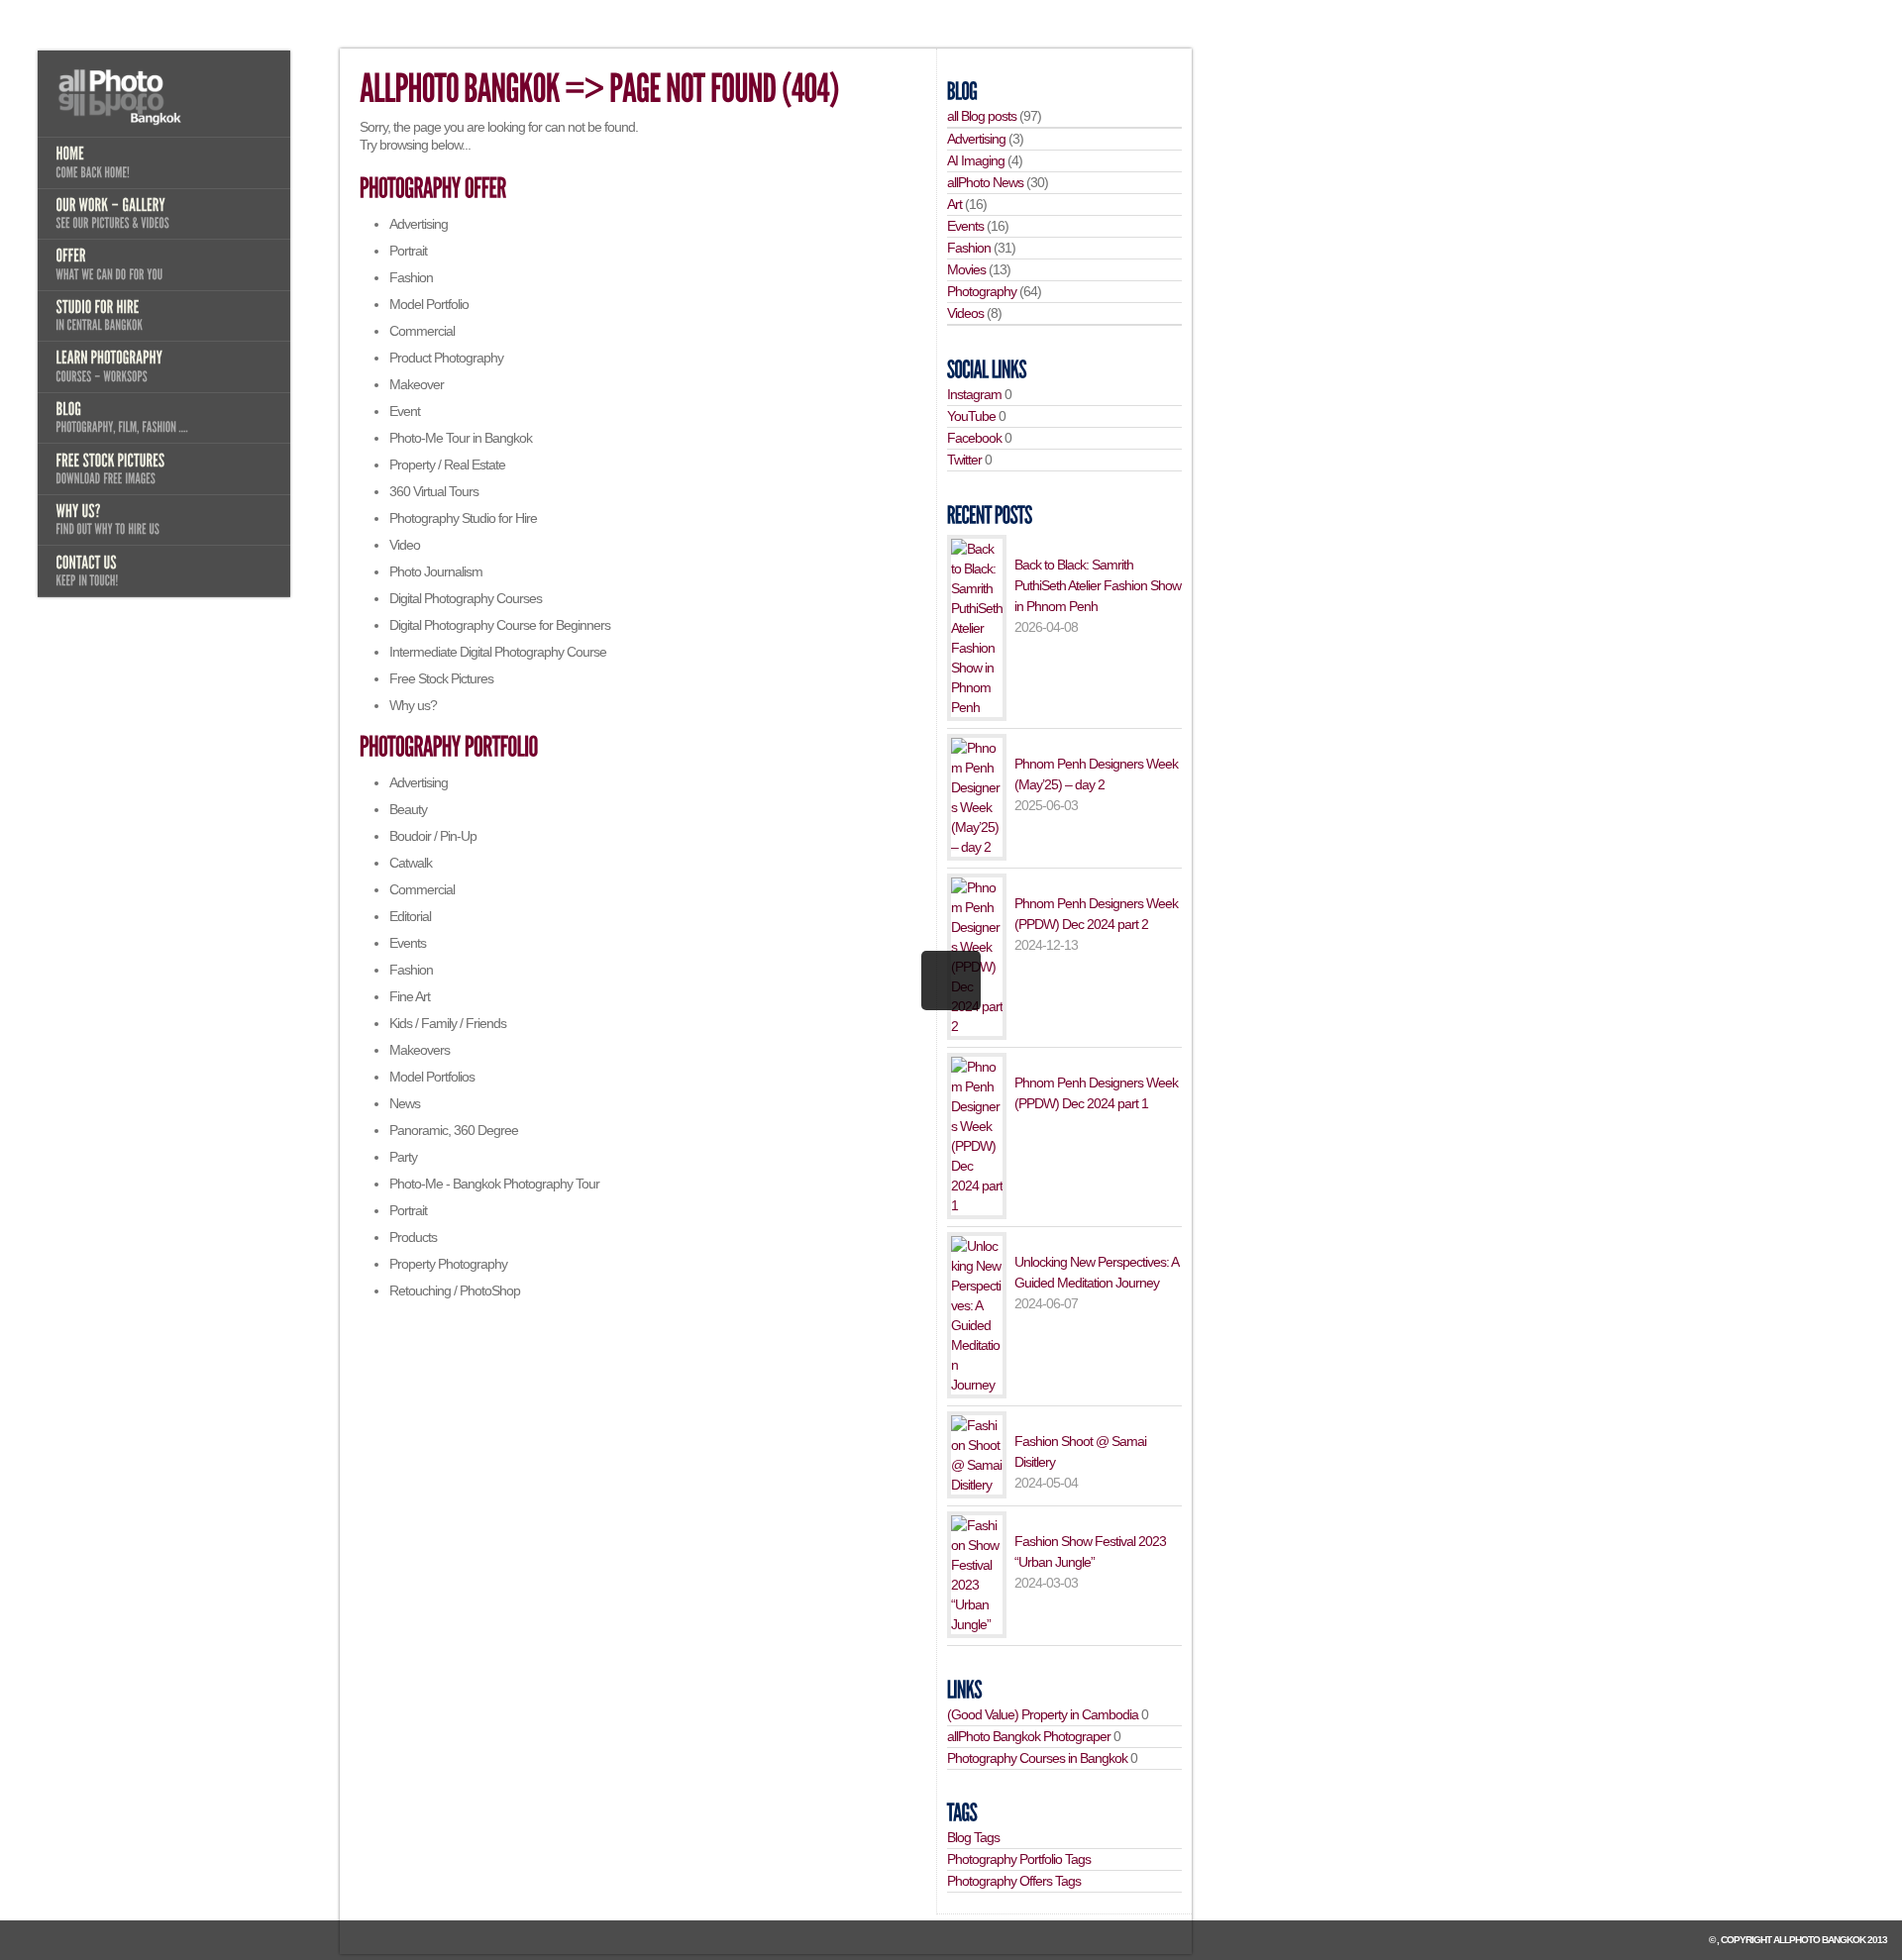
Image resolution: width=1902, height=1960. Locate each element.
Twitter (964, 460)
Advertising (419, 224)
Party (403, 1157)
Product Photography (446, 358)
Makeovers (420, 1050)
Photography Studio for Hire (463, 518)
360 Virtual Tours (434, 491)
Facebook (974, 438)
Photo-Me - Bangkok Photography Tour (494, 1184)
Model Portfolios (432, 1077)
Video (405, 545)
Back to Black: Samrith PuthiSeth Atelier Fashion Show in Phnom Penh (1098, 585)
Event (405, 411)
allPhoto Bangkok (1819, 1940)
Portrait (408, 251)
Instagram (974, 394)
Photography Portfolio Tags (1019, 1859)
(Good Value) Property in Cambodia (1043, 1714)
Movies (966, 269)
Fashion (411, 277)
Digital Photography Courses (466, 598)
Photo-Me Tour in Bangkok (461, 438)
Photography (982, 291)
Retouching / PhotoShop (455, 1290)
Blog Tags (973, 1837)
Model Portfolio (429, 304)
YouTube (971, 416)
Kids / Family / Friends (448, 1023)
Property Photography (448, 1264)
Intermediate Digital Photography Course (498, 652)
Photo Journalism (436, 571)
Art (954, 204)
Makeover (417, 384)
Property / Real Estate (447, 464)
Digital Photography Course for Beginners (500, 625)
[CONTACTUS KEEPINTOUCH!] (163, 570)
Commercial (422, 331)
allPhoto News (985, 182)
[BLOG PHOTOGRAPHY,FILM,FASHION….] (163, 418)
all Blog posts (982, 116)
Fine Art (410, 996)
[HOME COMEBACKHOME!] (163, 162)
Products (413, 1237)
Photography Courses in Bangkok (1037, 1758)
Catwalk (411, 863)
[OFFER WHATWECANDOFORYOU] (163, 264)
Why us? (413, 705)
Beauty (408, 809)
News (405, 1103)
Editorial (410, 916)
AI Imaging (976, 160)
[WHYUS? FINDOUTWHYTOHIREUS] (163, 520)
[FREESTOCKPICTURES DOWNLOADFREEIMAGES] (163, 468)
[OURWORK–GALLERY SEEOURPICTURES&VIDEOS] (163, 214)
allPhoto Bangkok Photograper (1029, 1736)
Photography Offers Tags (1014, 1881)
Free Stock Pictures (441, 678)
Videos (965, 313)
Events (408, 943)
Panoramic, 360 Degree (454, 1130)
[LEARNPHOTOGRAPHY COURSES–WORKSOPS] (163, 366)
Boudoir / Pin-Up (433, 836)
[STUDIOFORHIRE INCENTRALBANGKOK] (163, 316)
